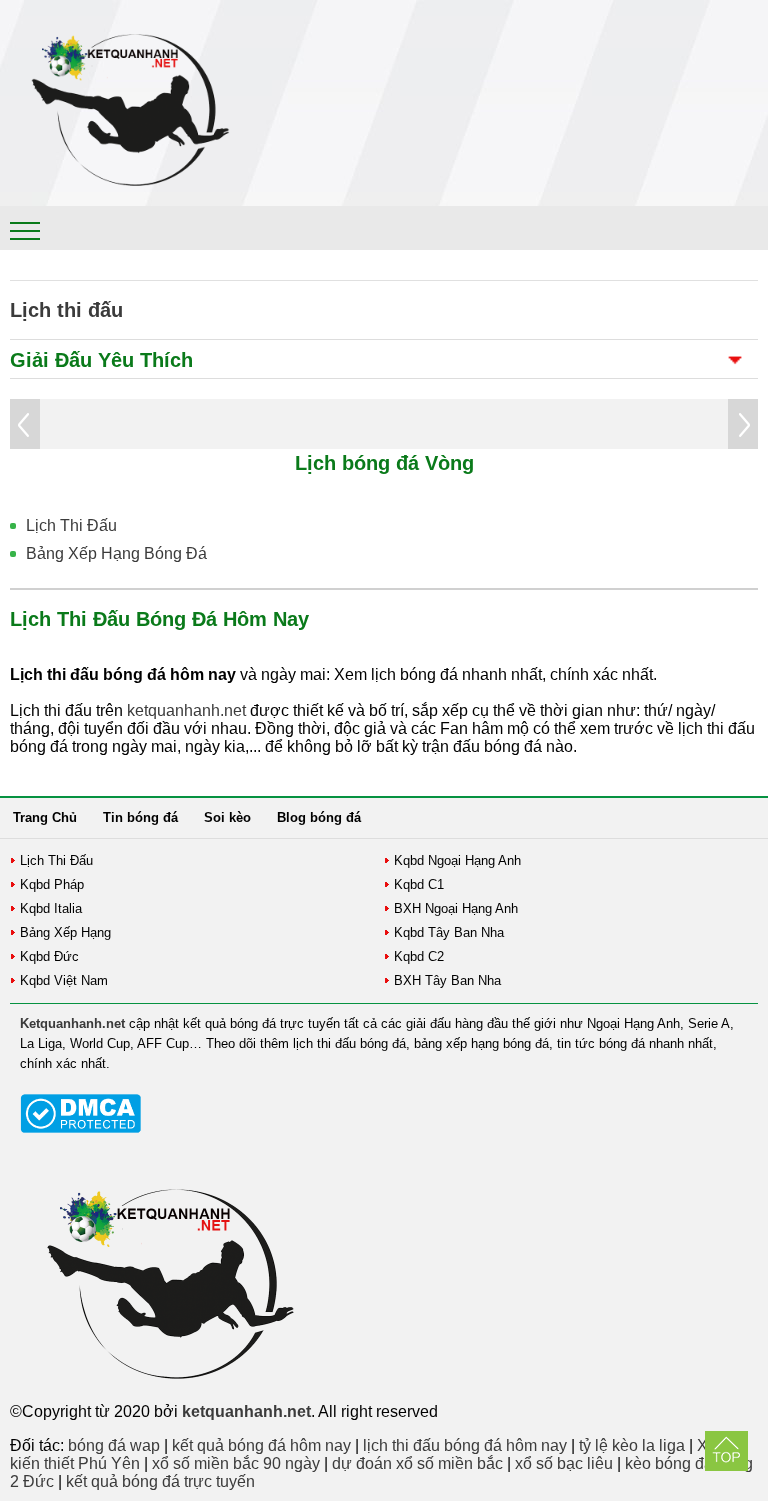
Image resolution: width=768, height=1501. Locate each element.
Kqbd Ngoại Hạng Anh (457, 860)
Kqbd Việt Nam (64, 980)
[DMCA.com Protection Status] (80, 1128)
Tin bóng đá (140, 817)
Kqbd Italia (51, 908)
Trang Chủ (45, 817)
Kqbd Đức (49, 956)
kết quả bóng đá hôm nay (261, 1445)
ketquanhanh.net (186, 710)
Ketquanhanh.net (72, 1023)
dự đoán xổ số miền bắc (417, 1463)
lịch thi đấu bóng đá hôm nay (465, 1445)
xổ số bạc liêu (564, 1463)
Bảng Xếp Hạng (65, 932)
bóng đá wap (114, 1445)
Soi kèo (227, 817)
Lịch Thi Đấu (71, 525)
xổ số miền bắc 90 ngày (236, 1463)
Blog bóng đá (319, 817)
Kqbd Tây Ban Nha (449, 932)
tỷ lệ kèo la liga (632, 1445)
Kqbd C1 (419, 884)
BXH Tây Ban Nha (447, 980)
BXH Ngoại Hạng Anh (456, 908)
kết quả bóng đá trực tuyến (160, 1481)
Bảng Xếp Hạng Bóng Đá (116, 553)
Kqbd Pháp (52, 884)
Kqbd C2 (419, 956)
